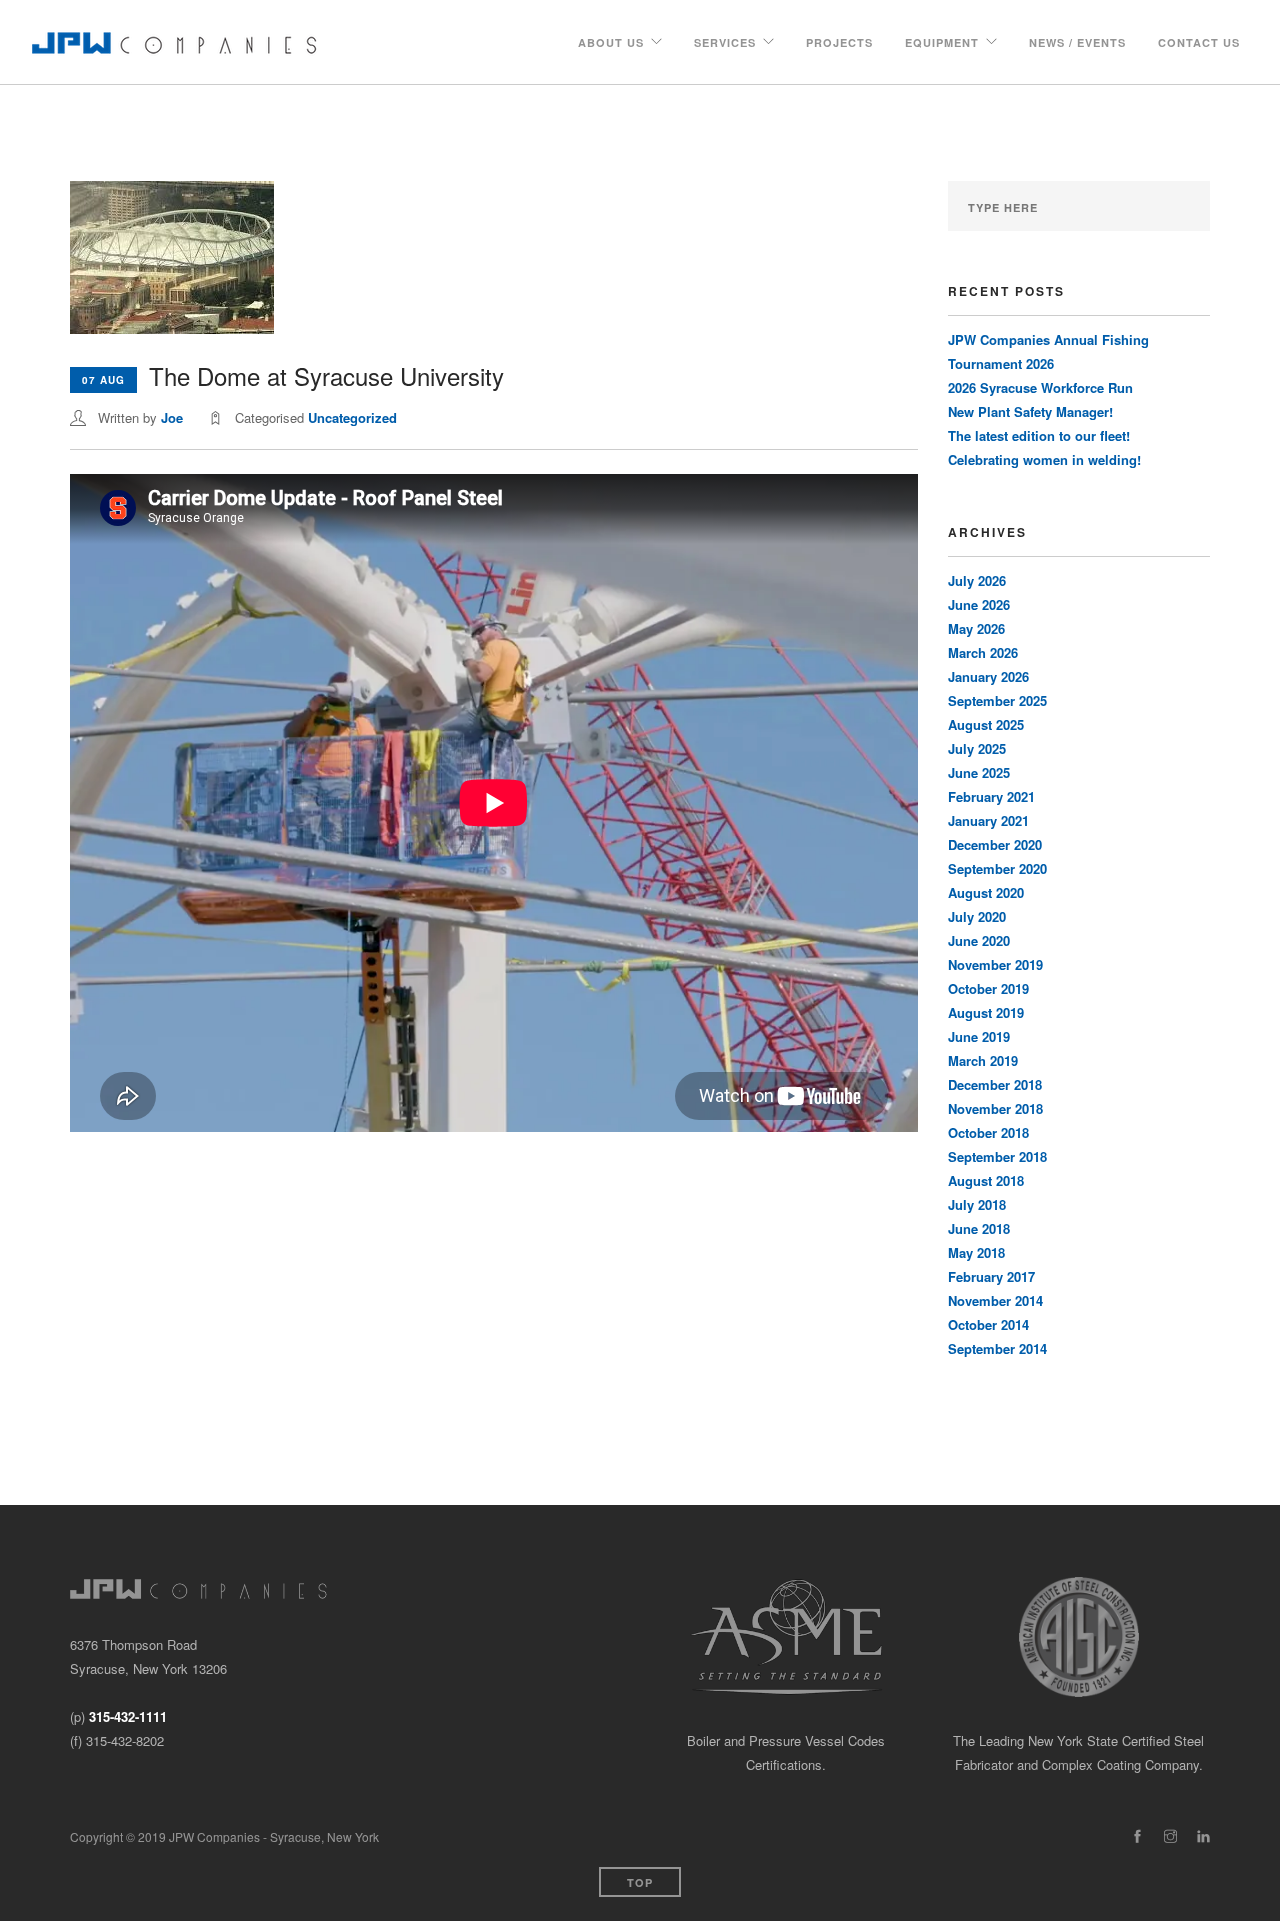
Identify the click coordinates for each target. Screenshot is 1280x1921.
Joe (172, 417)
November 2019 (995, 964)
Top (640, 1882)
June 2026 (979, 604)
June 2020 (979, 940)
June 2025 (979, 772)
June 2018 (979, 1228)
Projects (839, 42)
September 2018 (997, 1156)
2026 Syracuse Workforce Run (1040, 387)
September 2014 (997, 1348)
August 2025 (986, 724)
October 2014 (988, 1324)
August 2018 (986, 1180)
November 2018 (995, 1108)
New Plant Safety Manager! (1030, 411)
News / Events (1077, 42)
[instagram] (1170, 1836)
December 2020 (995, 844)
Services (725, 42)
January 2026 (988, 676)
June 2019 (979, 1036)
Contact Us (1199, 42)
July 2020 (977, 916)
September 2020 (997, 868)
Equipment (942, 42)
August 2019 (986, 1012)
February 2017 (991, 1276)
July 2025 (977, 748)
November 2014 (995, 1300)
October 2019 (988, 988)
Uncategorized (352, 417)
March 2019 (983, 1060)
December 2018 (995, 1084)
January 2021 (988, 820)
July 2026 (977, 580)
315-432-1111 (128, 1716)
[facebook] (1137, 1836)
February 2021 (991, 796)
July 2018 (977, 1204)
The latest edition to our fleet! (1039, 435)
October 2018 (988, 1132)
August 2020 (986, 892)
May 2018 (976, 1252)
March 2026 (983, 652)
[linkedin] (1203, 1836)
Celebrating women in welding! (1044, 459)
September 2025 (997, 700)
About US (611, 42)
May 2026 (976, 628)
